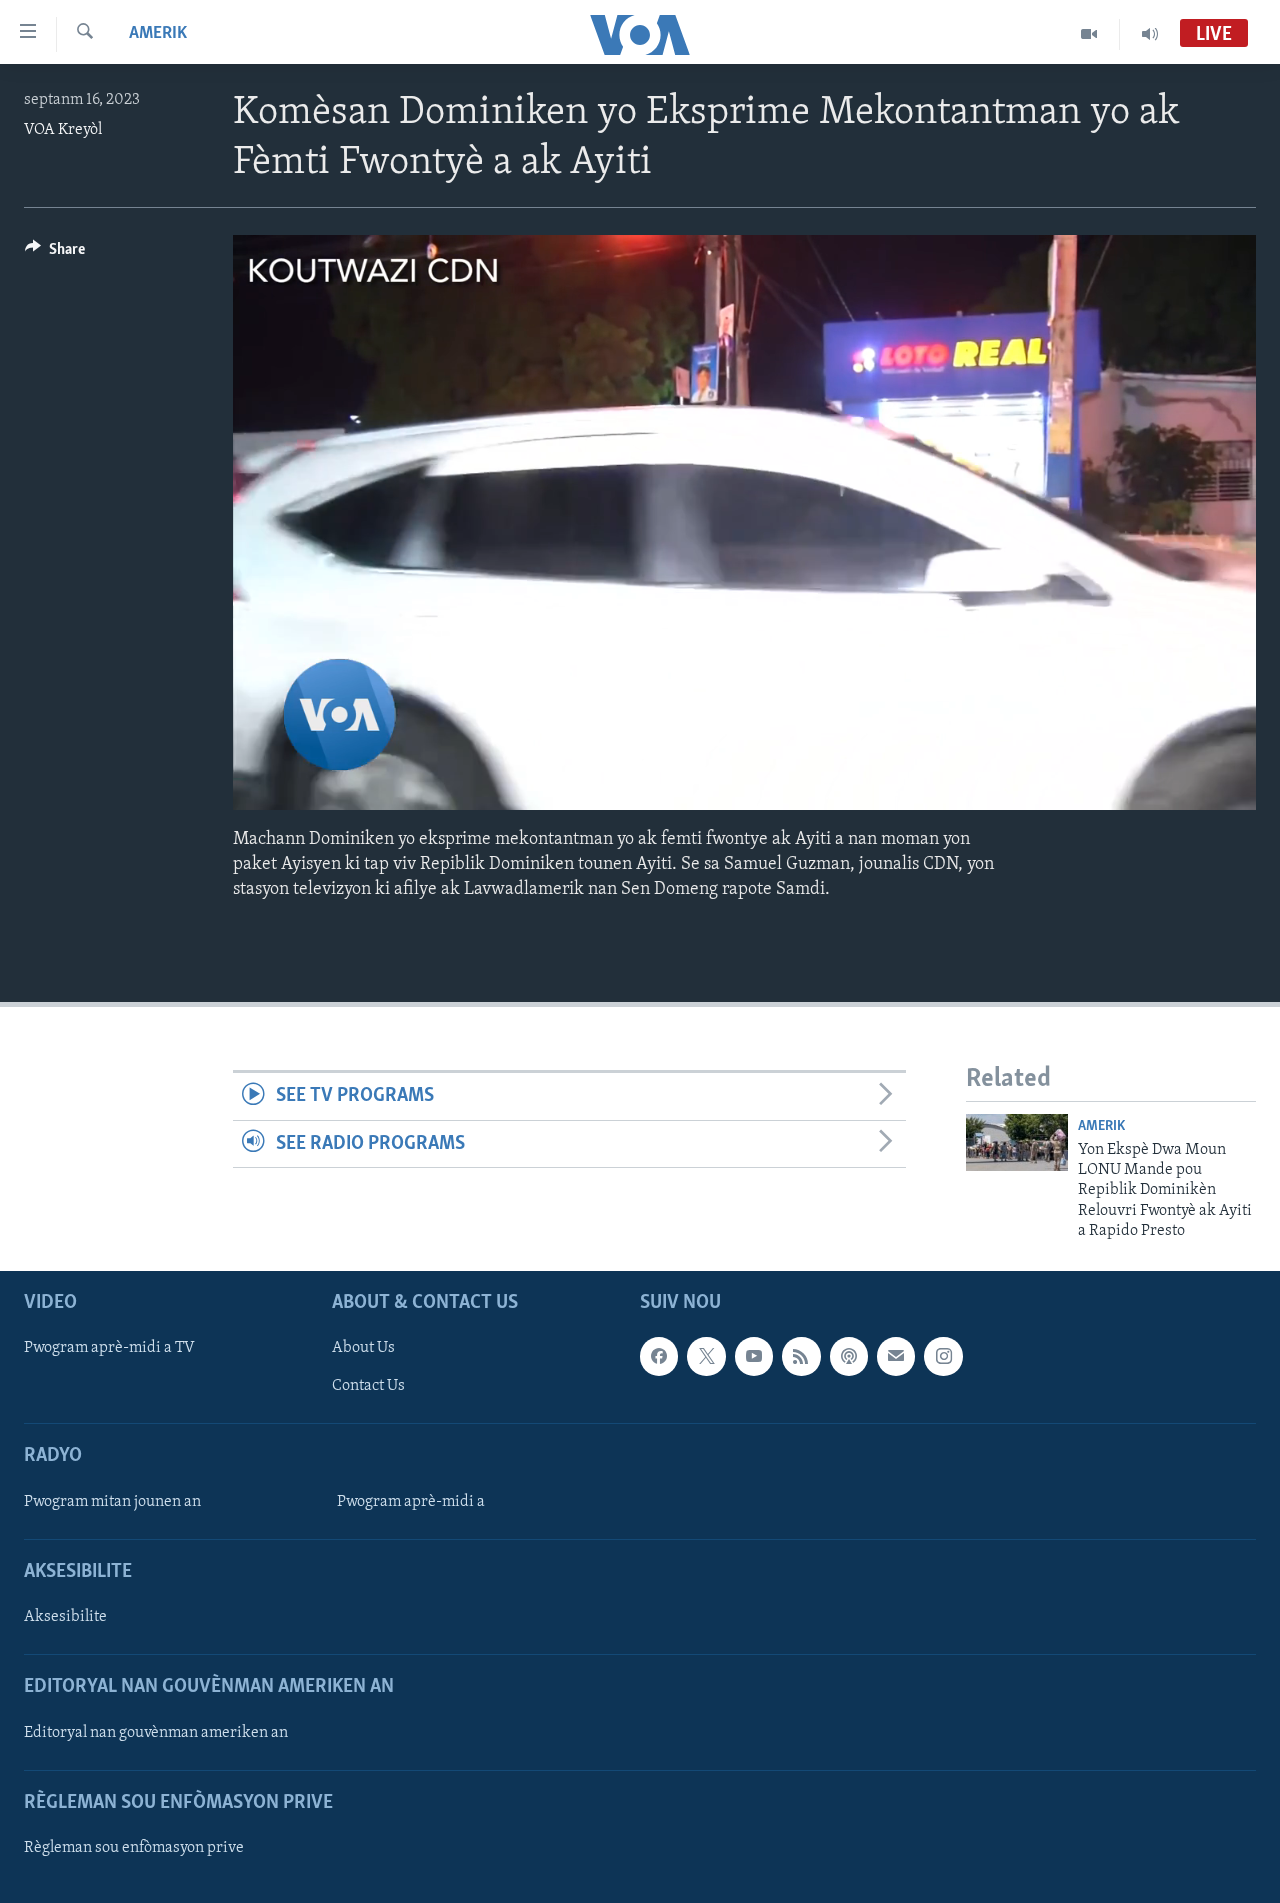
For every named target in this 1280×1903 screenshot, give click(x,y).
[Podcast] (849, 1357)
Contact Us (368, 1387)
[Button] (55, 254)
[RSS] (801, 1357)
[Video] (1089, 34)
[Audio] (1150, 34)
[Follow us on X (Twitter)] (706, 1357)
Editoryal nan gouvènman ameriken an (156, 1733)
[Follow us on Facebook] (659, 1357)
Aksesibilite (65, 1618)
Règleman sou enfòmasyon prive (134, 1848)
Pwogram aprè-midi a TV (109, 1349)
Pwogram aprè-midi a (411, 1502)
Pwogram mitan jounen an (112, 1502)
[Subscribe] (896, 1357)
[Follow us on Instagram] (943, 1357)
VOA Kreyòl (63, 130)
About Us (363, 1349)
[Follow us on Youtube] (754, 1357)
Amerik (158, 34)
